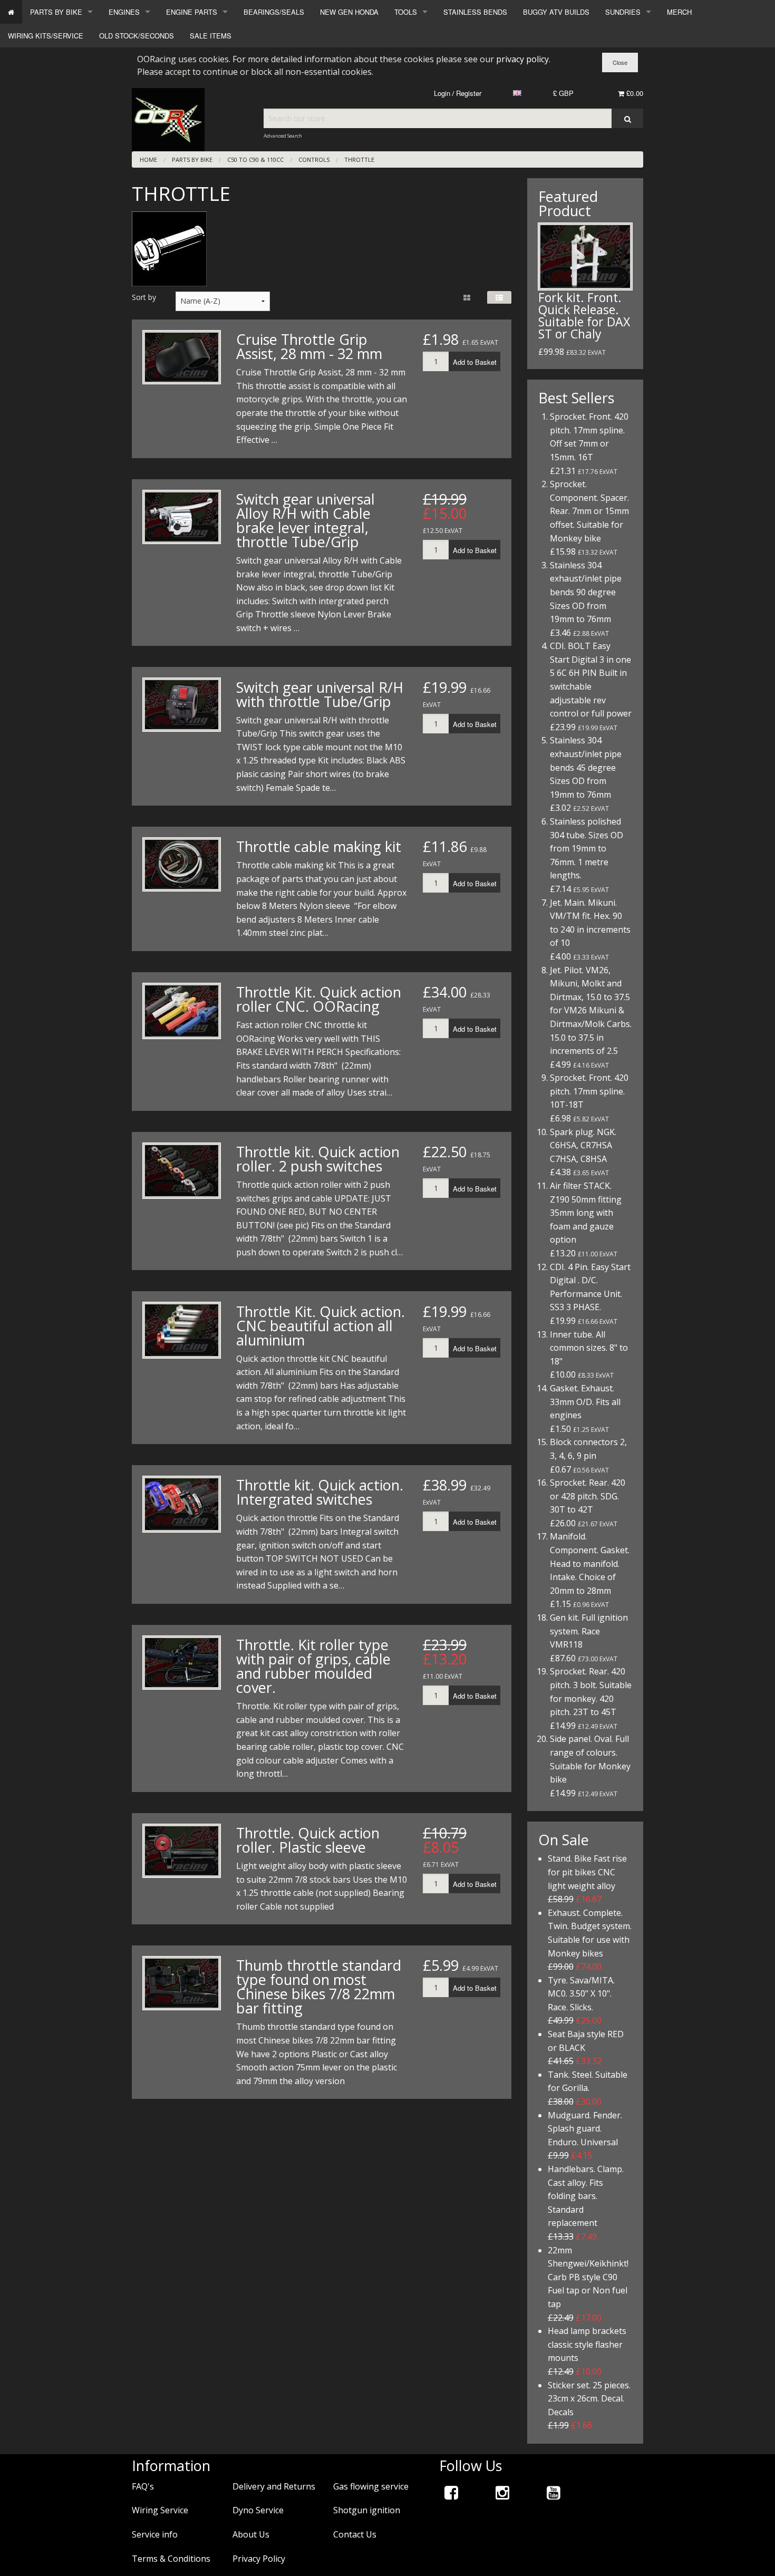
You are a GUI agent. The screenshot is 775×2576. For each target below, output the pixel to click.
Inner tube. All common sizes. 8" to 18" (589, 1348)
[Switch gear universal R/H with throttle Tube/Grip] (182, 705)
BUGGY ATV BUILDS (556, 12)
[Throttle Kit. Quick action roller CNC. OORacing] (182, 1011)
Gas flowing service (371, 2486)
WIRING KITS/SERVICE (46, 36)
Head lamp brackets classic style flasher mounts (587, 2344)
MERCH (679, 12)
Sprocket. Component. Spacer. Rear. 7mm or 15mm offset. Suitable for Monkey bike (589, 511)
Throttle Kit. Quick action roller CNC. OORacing (319, 999)
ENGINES (124, 12)
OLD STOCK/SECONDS (137, 36)
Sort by (144, 297)
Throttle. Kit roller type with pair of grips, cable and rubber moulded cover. (313, 1666)
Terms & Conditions (171, 2559)
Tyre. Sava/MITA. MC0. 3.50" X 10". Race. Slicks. (581, 1994)
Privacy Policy (259, 2559)
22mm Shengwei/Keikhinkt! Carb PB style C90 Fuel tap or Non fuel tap (588, 2277)
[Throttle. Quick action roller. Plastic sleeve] (182, 1851)
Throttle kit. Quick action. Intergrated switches (320, 1492)
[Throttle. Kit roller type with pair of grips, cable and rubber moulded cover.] (182, 1663)
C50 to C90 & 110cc (255, 159)
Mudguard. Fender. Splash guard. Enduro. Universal (585, 2129)
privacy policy (522, 59)
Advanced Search (283, 136)
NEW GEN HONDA (349, 12)
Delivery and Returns (274, 2486)
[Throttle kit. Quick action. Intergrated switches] (182, 1504)
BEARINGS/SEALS (274, 12)
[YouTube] (554, 2492)
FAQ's (143, 2486)
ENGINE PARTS (192, 12)
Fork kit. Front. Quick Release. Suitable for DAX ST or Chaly (584, 316)
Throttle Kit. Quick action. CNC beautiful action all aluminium (321, 1326)
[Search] (627, 118)
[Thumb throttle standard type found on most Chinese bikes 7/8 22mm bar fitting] (182, 1983)
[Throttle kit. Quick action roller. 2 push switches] (182, 1171)
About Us (251, 2534)
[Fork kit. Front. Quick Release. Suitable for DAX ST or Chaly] (585, 256)
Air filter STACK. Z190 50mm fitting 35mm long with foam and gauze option (586, 1213)
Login (442, 93)
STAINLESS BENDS (475, 12)
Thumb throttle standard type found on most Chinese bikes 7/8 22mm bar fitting (319, 1987)
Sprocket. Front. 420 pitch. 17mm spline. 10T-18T (589, 1091)
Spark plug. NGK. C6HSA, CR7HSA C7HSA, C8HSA (583, 1145)
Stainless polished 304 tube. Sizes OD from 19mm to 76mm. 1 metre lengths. (587, 848)
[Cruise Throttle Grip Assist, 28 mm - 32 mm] (182, 357)
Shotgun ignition (367, 2510)
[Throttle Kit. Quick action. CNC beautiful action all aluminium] (182, 1330)
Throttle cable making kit (319, 846)
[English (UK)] (517, 93)
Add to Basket (475, 362)
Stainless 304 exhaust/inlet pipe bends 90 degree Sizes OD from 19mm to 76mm (586, 592)
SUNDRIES (623, 12)
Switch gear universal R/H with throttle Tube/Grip (320, 694)
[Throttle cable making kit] (182, 864)
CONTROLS (314, 159)
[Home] (11, 12)
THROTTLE (359, 159)
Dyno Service (258, 2510)
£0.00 (634, 93)
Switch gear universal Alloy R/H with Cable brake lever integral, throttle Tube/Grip (306, 520)
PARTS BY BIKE (56, 12)
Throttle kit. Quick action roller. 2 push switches (318, 1159)
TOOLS (406, 12)
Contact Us (355, 2534)
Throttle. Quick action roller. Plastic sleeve (308, 1840)
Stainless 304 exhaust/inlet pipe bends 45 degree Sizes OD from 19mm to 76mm (586, 767)
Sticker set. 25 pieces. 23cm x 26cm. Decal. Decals (589, 2399)
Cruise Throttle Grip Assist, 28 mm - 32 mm (309, 346)
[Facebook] (451, 2492)
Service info (155, 2534)
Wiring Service (160, 2510)
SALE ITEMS (211, 36)
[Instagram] (502, 2492)
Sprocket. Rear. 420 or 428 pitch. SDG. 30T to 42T (588, 1496)
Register (469, 93)
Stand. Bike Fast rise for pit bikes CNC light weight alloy (587, 1872)
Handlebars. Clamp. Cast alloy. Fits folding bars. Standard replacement (586, 2196)
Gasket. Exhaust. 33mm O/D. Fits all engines (585, 1402)
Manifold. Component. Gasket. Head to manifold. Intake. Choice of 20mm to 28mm (590, 1563)
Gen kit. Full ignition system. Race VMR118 (589, 1631)
